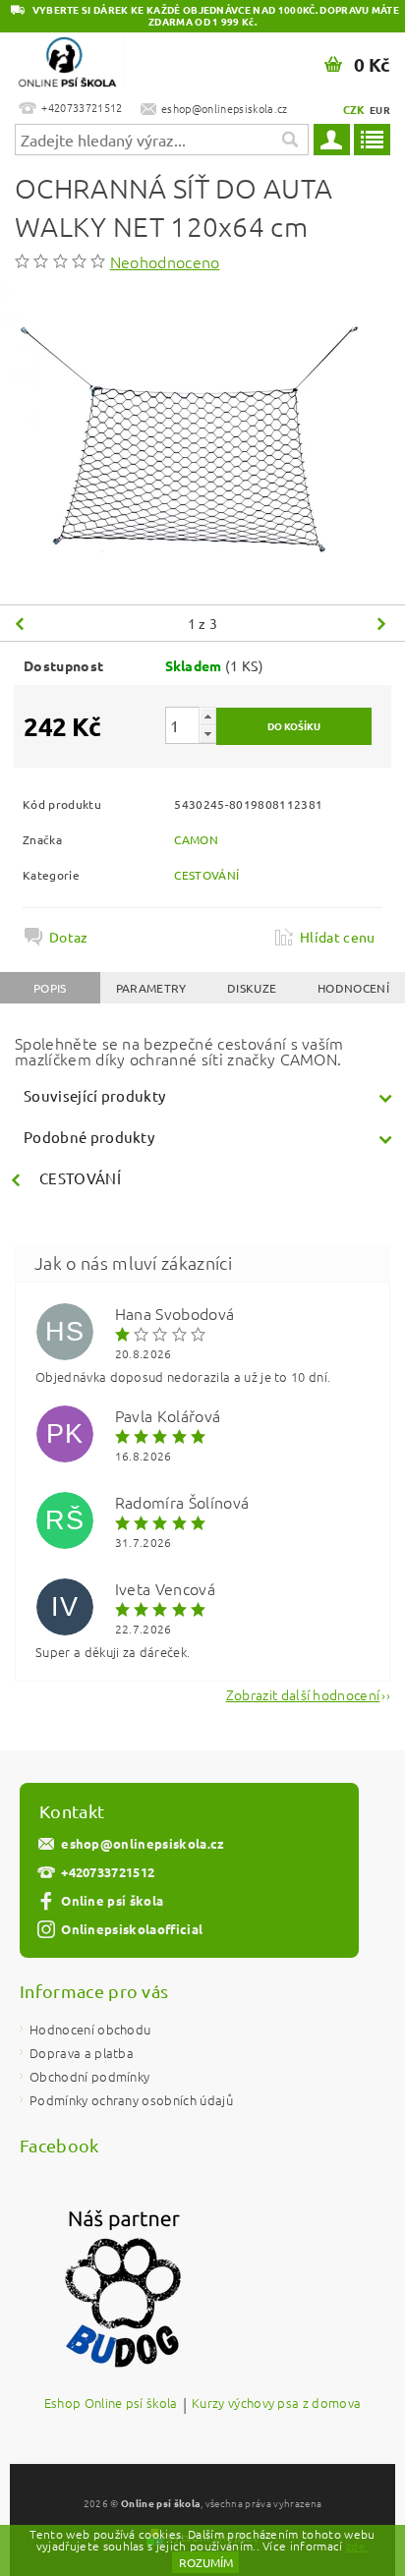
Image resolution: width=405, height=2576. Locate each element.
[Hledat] (289, 140)
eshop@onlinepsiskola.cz (143, 1843)
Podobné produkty (89, 1137)
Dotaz (69, 937)
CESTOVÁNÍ (206, 875)
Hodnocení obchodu (90, 2029)
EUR (380, 110)
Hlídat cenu (338, 937)
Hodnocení (353, 988)
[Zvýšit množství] (207, 716)
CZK (354, 109)
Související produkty (94, 1095)
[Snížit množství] (207, 734)
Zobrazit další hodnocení (303, 1693)
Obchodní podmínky (89, 2076)
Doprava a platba (82, 2053)
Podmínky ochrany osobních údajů (131, 2100)
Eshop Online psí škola (111, 2404)
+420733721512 (108, 1872)
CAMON (196, 839)
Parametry (151, 988)
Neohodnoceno (165, 261)
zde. (357, 2546)
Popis (50, 988)
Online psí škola (112, 1900)
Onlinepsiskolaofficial (132, 1929)
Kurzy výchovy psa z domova (276, 2404)
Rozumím (206, 2562)
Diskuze (252, 988)
